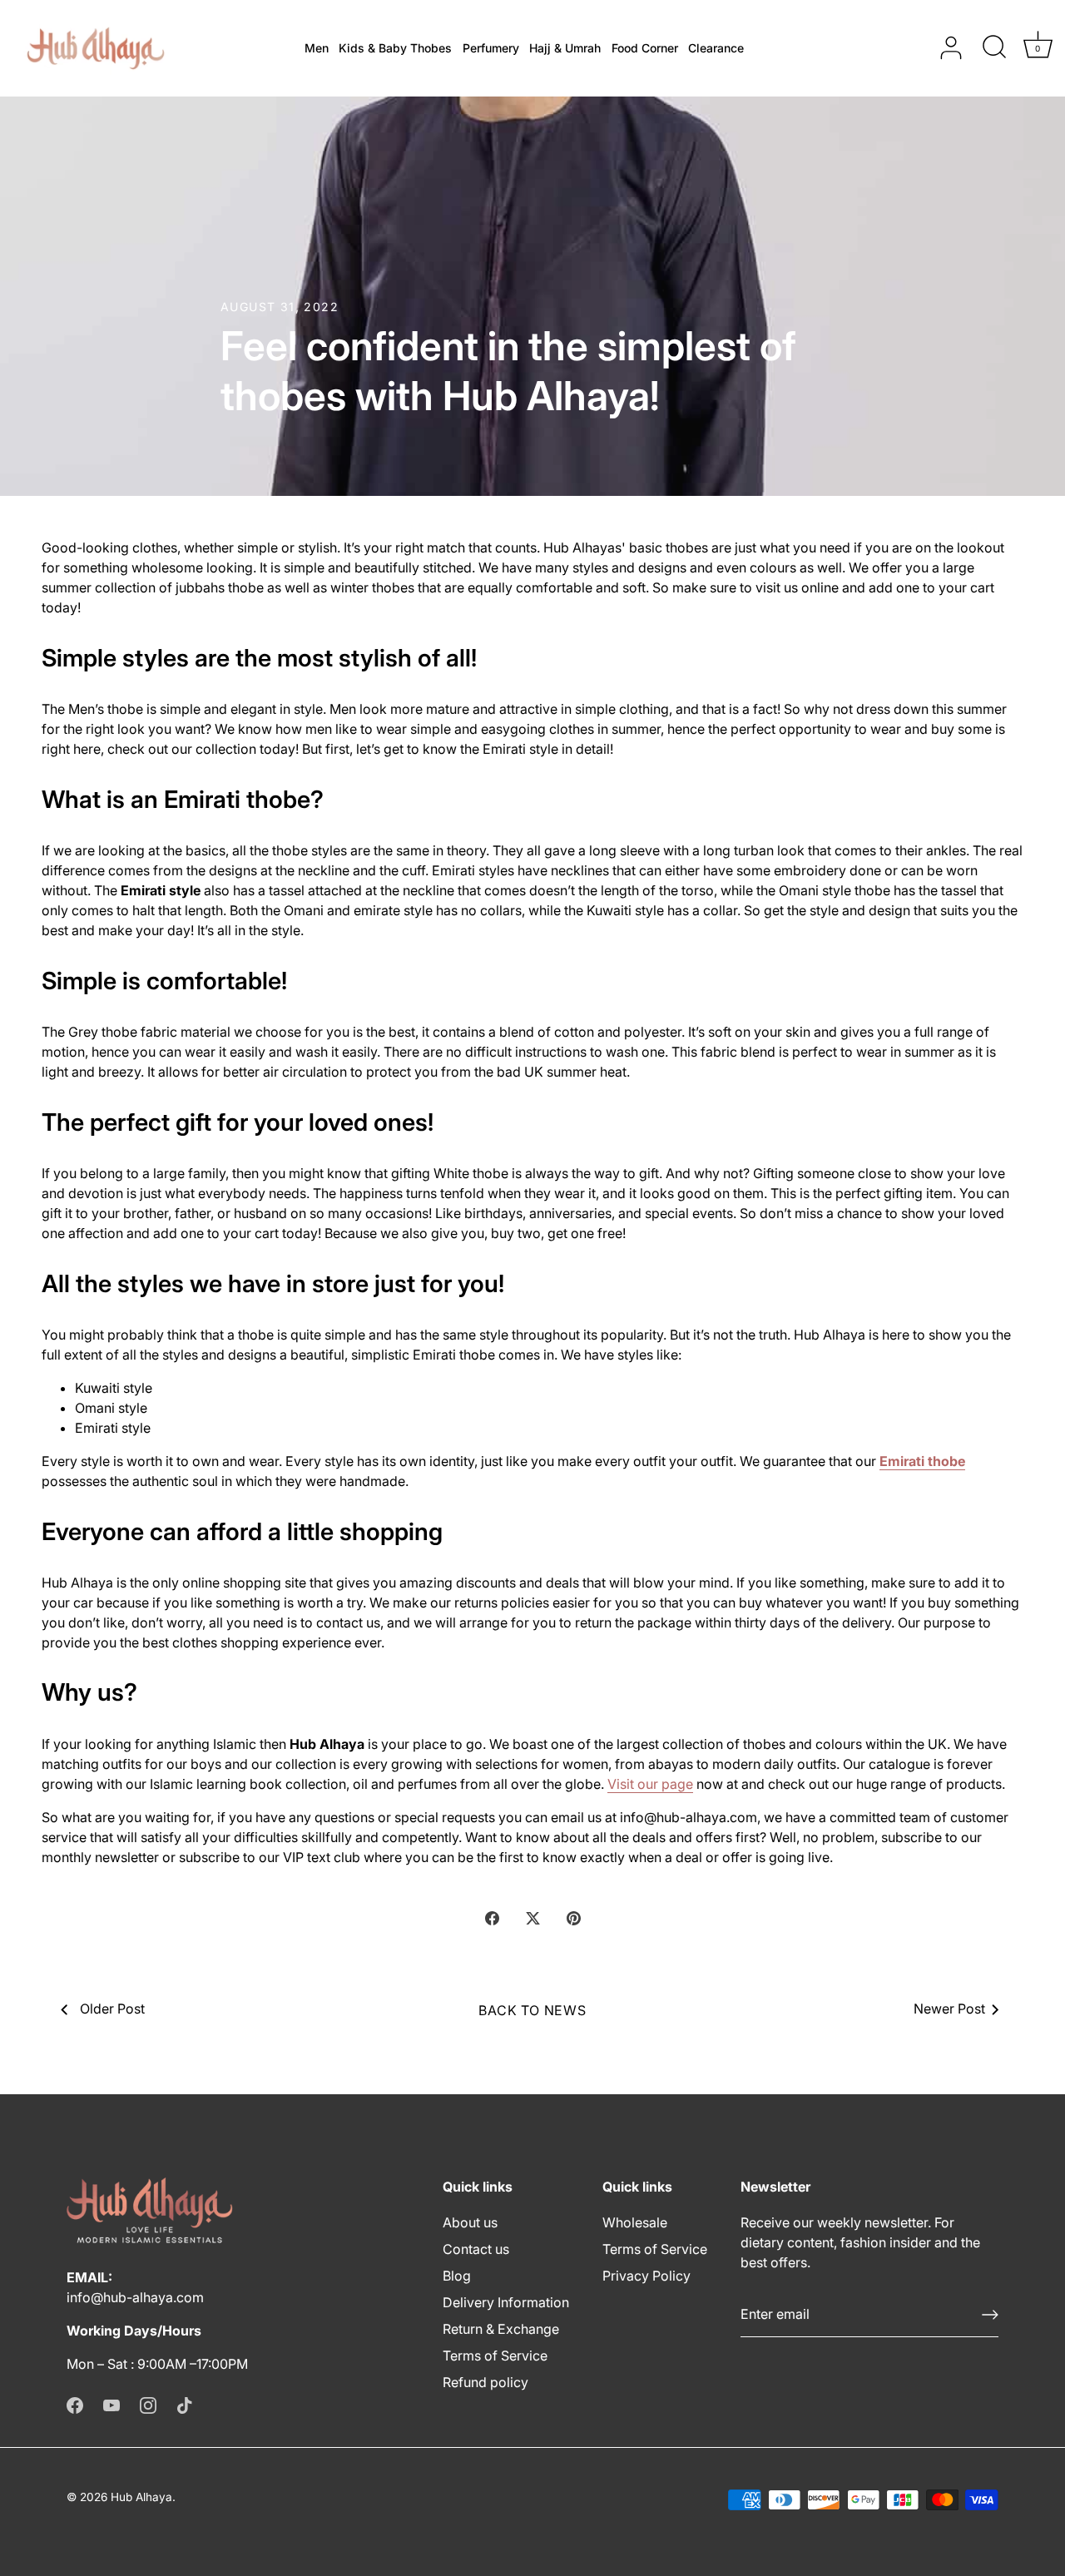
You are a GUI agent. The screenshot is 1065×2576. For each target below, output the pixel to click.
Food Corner (645, 48)
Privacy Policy (646, 2276)
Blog (457, 2276)
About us (470, 2222)
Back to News (532, 2010)
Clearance (716, 48)
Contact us (476, 2249)
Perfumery (491, 48)
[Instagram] (148, 2404)
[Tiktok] (185, 2404)
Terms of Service (495, 2356)
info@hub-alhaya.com (135, 2297)
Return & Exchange (501, 2329)
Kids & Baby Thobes (395, 48)
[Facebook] (75, 2404)
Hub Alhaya (141, 2497)
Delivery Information (506, 2302)
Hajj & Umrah (565, 48)
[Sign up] (990, 2315)
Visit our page (650, 1784)
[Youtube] (111, 2404)
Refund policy (485, 2382)
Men (317, 48)
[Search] (994, 48)
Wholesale (635, 2222)
